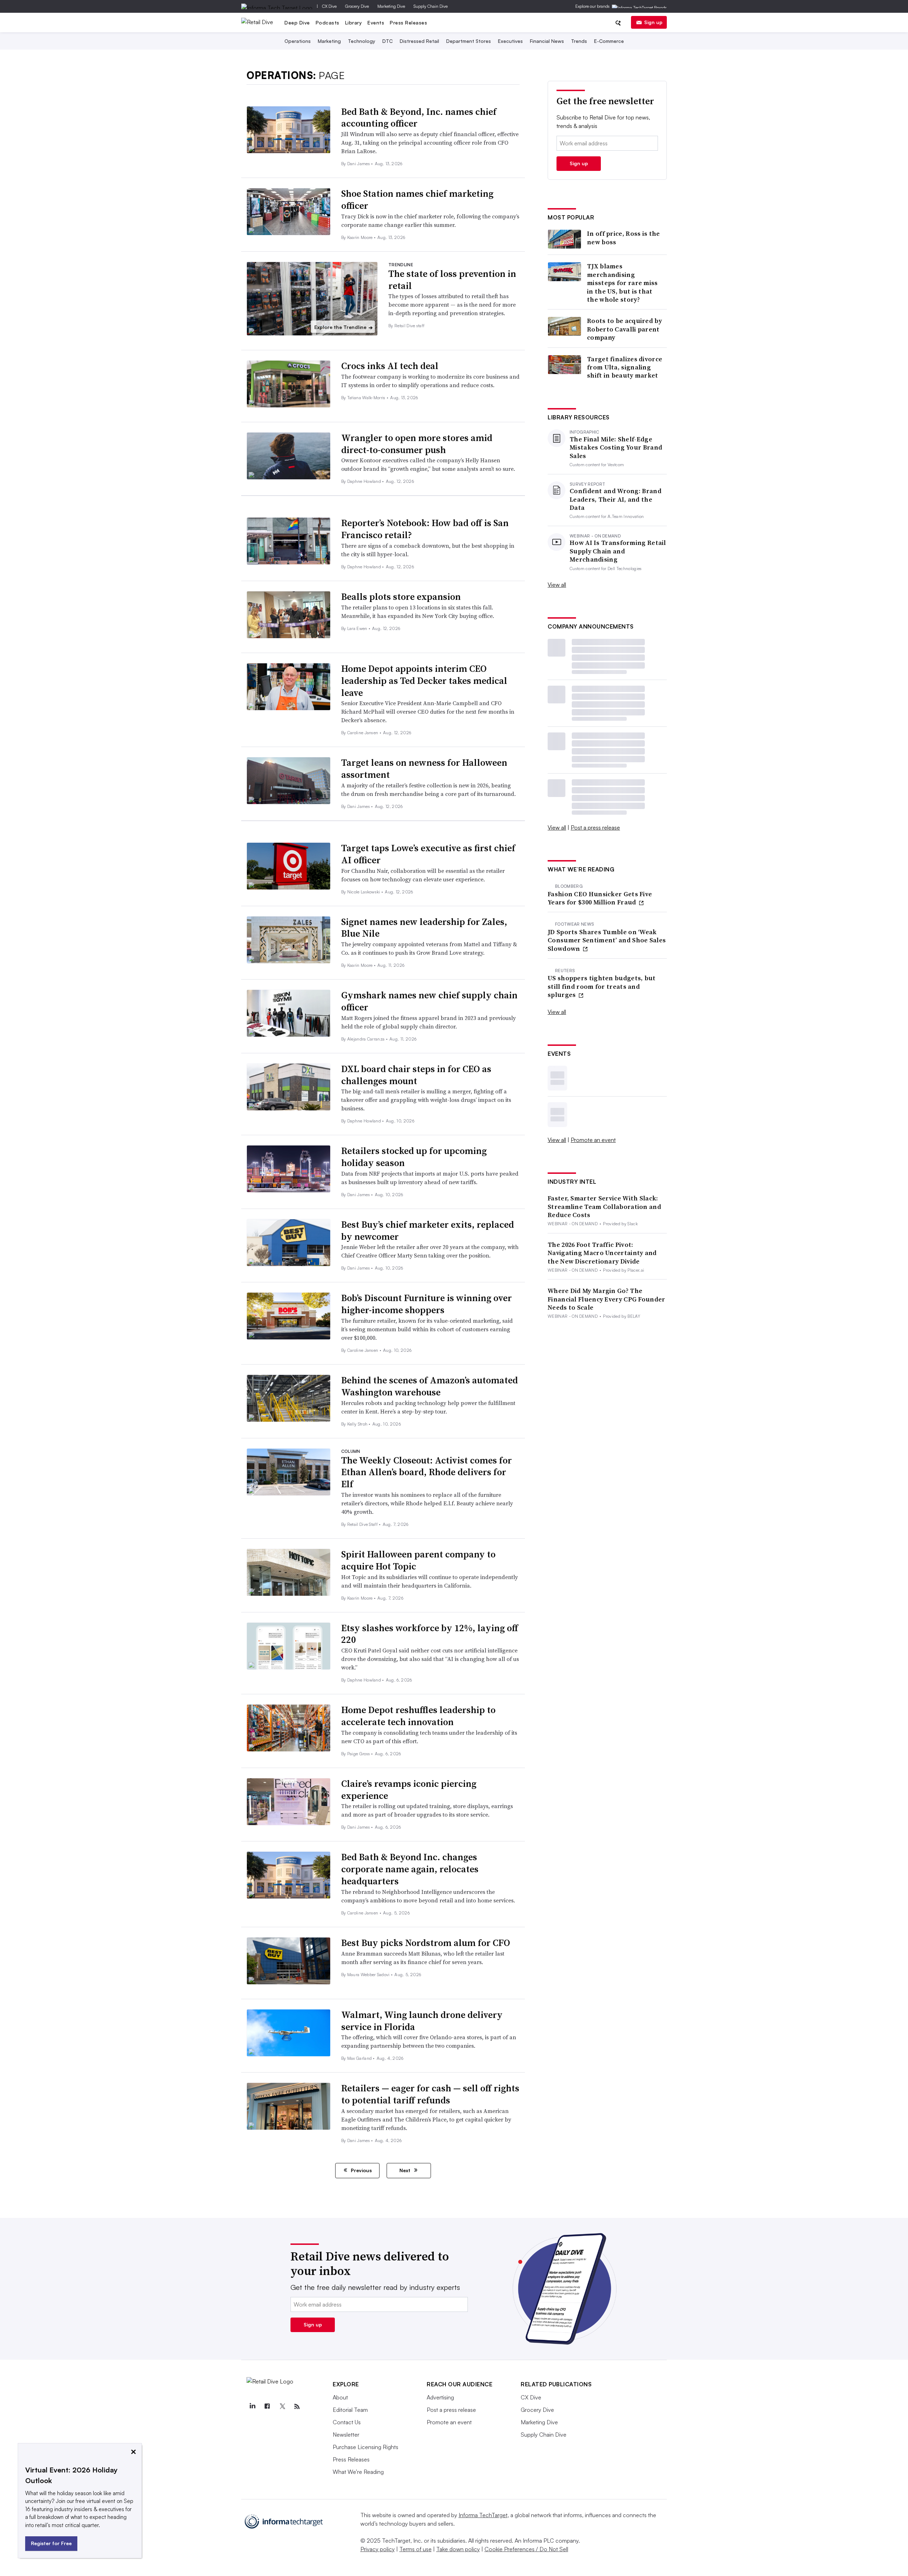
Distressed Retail (419, 41)
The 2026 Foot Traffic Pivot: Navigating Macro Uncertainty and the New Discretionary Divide (602, 1253)
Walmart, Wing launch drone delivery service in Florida (422, 2021)
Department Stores (469, 41)
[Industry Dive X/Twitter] (282, 2407)
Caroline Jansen (363, 733)
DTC (387, 41)
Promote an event (593, 1140)
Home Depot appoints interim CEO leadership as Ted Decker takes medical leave (424, 681)
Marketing (329, 41)
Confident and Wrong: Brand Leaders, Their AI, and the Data (616, 499)
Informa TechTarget (483, 2515)
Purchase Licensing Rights (366, 2447)
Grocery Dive (357, 6)
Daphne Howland (365, 481)
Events (376, 23)
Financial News (547, 41)
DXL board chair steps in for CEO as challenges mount (416, 1075)
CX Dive (329, 6)
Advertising (440, 2397)
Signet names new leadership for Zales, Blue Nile (424, 928)
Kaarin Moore (361, 237)
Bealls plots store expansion (401, 597)
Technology (362, 41)
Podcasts (328, 23)
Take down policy (458, 2549)
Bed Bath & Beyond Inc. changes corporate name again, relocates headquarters (410, 1869)
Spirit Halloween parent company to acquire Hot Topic (418, 1560)
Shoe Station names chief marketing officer (417, 200)
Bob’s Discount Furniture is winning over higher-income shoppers (427, 1304)
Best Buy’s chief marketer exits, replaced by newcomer (428, 1231)
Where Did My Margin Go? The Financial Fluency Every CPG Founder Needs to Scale (607, 1299)
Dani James (359, 164)
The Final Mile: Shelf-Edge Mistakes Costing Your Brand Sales (616, 447)
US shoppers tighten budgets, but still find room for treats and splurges (602, 986)
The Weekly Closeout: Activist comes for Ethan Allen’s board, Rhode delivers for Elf (427, 1472)
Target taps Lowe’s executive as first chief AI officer (428, 854)
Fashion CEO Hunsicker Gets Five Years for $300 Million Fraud (600, 898)
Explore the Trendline (344, 327)
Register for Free (51, 2543)
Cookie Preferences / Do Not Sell (526, 2549)
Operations (298, 41)
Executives (510, 41)
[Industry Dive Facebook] (267, 2407)
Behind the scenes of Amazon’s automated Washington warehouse (430, 1386)
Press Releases (408, 23)
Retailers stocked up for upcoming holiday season (414, 1157)
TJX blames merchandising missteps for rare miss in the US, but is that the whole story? (622, 283)
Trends (579, 41)
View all (557, 585)
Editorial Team (350, 2410)
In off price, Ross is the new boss (624, 238)
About (340, 2397)
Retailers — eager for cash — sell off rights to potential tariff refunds (430, 2094)
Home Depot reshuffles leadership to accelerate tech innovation (418, 1716)
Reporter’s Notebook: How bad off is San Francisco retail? (425, 529)
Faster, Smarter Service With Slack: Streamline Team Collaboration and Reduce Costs (604, 1206)
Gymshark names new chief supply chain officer (429, 1001)
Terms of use (416, 2549)
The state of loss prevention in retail (452, 280)
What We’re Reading (358, 2472)
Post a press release (595, 827)
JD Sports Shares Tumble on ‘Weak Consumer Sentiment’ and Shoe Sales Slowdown (607, 940)
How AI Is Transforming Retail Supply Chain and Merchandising (618, 551)
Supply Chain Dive (431, 6)
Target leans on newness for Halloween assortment (424, 769)
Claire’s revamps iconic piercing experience (409, 1790)
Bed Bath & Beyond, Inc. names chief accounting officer (419, 118)
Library (354, 23)
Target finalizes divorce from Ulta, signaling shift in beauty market (625, 367)
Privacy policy (378, 2549)
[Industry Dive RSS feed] (297, 2407)
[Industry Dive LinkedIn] (252, 2407)
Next (406, 2170)
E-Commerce (609, 41)
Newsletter (346, 2435)
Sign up (653, 22)
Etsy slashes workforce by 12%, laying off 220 (430, 1634)
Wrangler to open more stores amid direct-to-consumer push (417, 444)
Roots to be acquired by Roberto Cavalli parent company (624, 329)
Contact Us (347, 2422)
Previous (361, 2170)
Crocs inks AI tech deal (390, 366)
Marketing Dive (391, 6)
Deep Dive (297, 23)
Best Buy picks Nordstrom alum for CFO (426, 1943)
